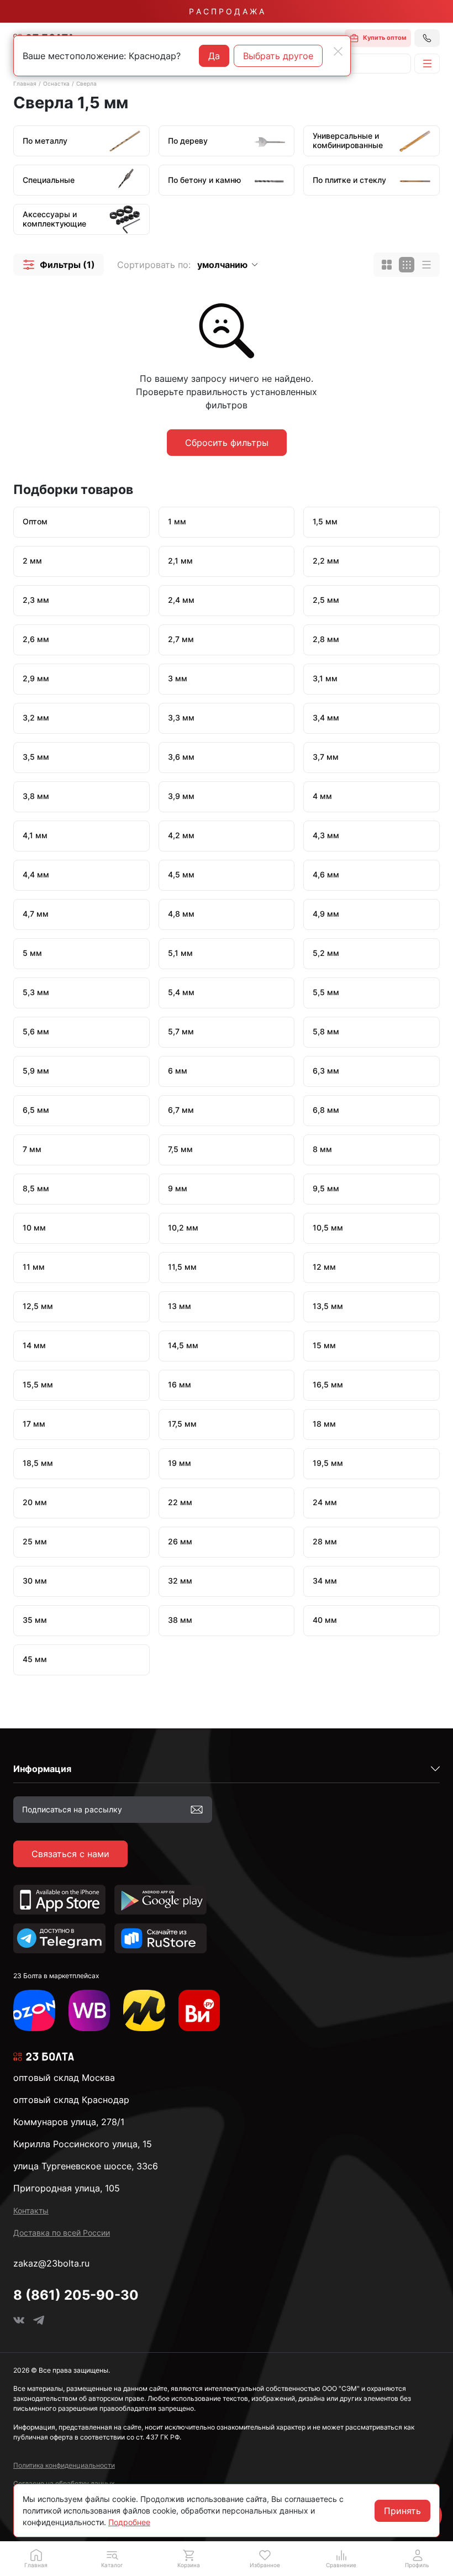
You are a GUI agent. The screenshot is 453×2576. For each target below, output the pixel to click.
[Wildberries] (89, 2011)
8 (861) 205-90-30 (76, 2295)
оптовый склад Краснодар (71, 2100)
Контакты (31, 2210)
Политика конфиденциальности (64, 2465)
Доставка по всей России (62, 2233)
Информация (42, 1769)
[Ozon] (34, 2011)
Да (214, 56)
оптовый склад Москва (64, 2078)
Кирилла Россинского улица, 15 (83, 2144)
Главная (25, 83)
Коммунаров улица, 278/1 (69, 2122)
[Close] (338, 51)
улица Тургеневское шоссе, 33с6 (86, 2166)
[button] (59, 265)
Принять (402, 2511)
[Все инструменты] (199, 2011)
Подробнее (129, 2522)
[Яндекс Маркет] (144, 2011)
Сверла (86, 83)
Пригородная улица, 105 (67, 2188)
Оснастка (56, 83)
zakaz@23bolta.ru (51, 2263)
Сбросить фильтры (227, 443)
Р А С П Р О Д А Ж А (227, 11)
